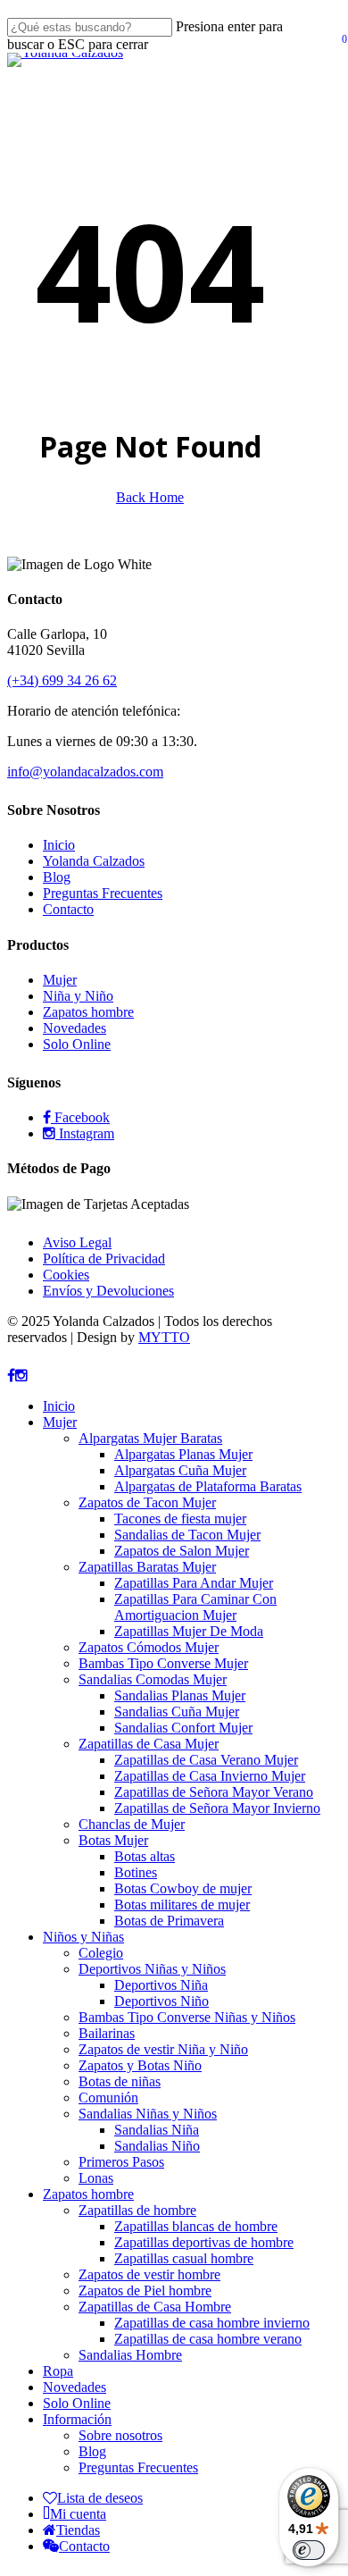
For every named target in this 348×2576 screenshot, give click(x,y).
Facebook (80, 1117)
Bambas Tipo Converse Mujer (163, 1663)
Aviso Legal (77, 1242)
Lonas (96, 2178)
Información (77, 2419)
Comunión (108, 2098)
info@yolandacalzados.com (85, 772)
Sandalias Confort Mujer (183, 1728)
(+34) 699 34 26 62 (62, 680)
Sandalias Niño (157, 2146)
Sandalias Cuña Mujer (177, 1712)
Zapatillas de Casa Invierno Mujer (210, 1776)
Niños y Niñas (83, 1937)
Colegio (101, 1953)
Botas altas (145, 1856)
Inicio (59, 845)
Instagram (85, 1133)
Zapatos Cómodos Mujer (149, 1647)
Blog (57, 877)
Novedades (75, 1028)
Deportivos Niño (162, 2001)
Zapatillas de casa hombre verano (208, 2339)
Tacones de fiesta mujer (180, 1519)
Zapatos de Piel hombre (145, 2291)
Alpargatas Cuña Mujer (180, 1470)
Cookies (66, 1275)
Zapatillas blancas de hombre (196, 2226)
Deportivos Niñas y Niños (152, 1969)
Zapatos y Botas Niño (140, 2065)
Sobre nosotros (120, 2435)
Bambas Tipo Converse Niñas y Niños (187, 2017)
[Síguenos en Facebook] (11, 1376)
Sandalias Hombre (130, 2355)
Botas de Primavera (169, 1921)
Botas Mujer (113, 1840)
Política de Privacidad (104, 1259)
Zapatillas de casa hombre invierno (212, 2323)
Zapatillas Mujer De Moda (189, 1631)
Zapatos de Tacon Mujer (147, 1502)
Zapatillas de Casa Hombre (155, 2307)
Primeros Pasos (121, 2162)
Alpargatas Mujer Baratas (150, 1438)
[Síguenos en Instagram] (21, 1376)
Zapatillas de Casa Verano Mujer (206, 1760)
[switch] (309, 2550)
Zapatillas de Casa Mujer (149, 1744)
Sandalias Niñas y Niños (148, 2114)
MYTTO (164, 1337)
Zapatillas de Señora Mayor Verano (214, 1792)
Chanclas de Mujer (132, 1824)
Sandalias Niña (157, 2130)
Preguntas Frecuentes (103, 893)
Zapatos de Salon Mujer (182, 1551)
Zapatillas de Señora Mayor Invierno (217, 1808)
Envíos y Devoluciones (108, 1291)
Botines (136, 1872)
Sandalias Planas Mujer (180, 1695)
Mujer (60, 980)
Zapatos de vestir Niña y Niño (163, 2049)
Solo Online (77, 1044)
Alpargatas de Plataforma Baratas (208, 1486)
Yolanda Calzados (94, 861)
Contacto (68, 909)
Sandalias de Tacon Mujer (187, 1535)
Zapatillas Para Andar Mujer (194, 1583)
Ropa (58, 2371)
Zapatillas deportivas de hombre (204, 2242)
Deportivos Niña (161, 1985)
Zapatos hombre (88, 1012)
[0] (338, 46)
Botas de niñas (120, 2081)
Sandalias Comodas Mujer (153, 1679)
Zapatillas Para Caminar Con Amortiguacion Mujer (195, 1607)
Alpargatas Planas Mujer (183, 1454)
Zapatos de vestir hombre (149, 2274)
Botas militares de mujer (182, 1905)
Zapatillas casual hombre (184, 2258)
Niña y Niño (78, 996)
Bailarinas (107, 2033)
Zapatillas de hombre (137, 2210)
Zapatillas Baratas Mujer (147, 1567)
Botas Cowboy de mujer (183, 1888)
